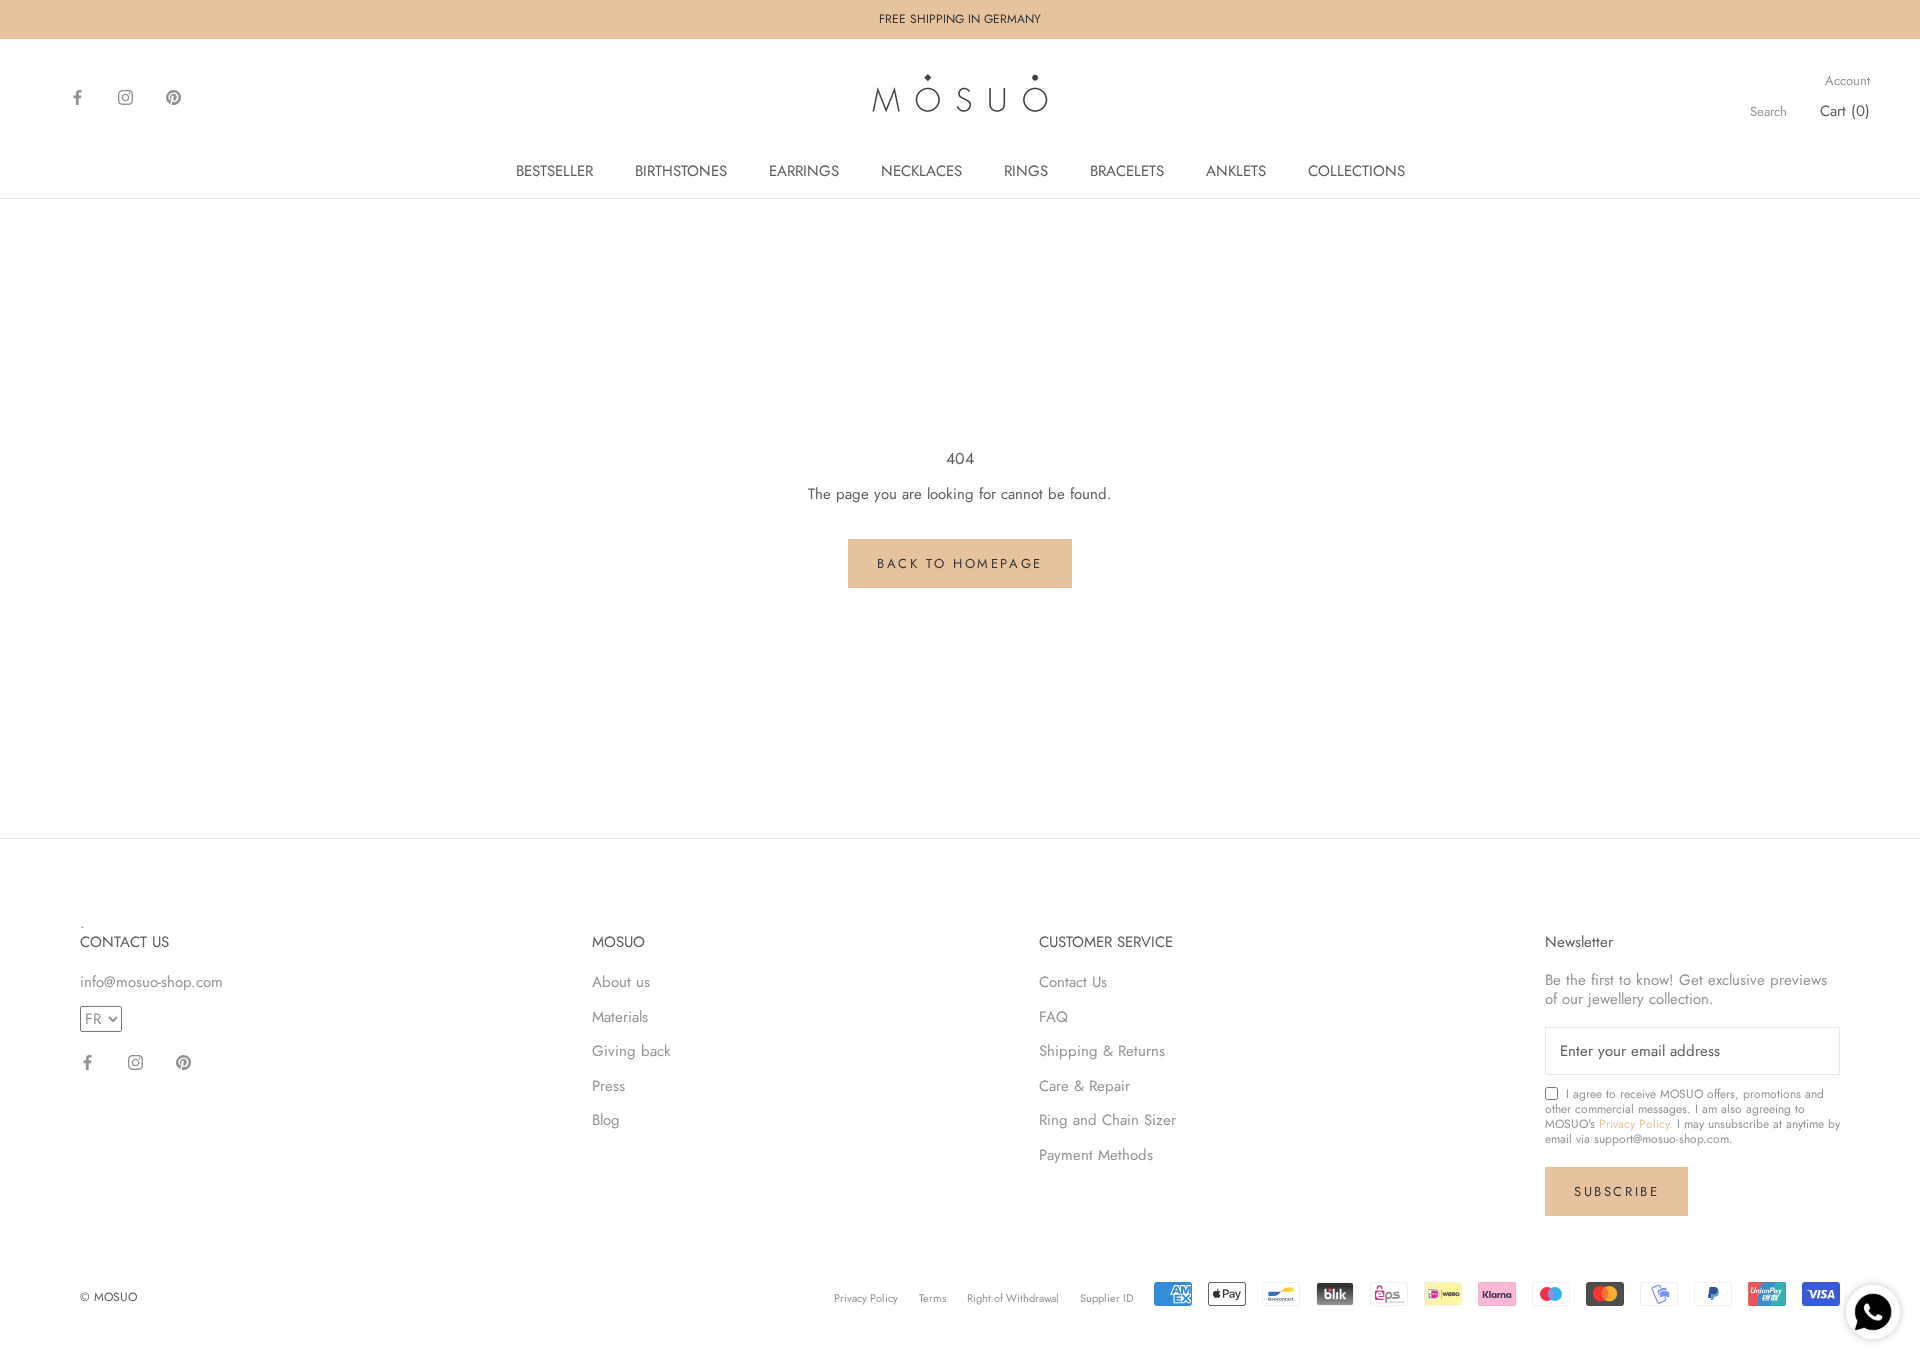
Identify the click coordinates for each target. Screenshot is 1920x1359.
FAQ (1053, 1017)
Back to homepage (960, 563)
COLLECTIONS (1356, 171)
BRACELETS (1127, 171)
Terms (932, 1298)
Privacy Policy (866, 1298)
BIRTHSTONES (681, 171)
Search (1768, 112)
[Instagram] (125, 96)
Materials (620, 1017)
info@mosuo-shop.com (151, 982)
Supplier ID (1106, 1298)
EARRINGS (804, 171)
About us (621, 982)
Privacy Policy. (1636, 1124)
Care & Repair (1084, 1086)
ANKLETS (1236, 171)
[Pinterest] (173, 96)
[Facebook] (77, 96)
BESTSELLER (554, 171)
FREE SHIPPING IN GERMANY (960, 19)
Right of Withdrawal (1013, 1298)
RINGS (1026, 171)
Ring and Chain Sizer (1107, 1120)
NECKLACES (921, 171)
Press (608, 1086)
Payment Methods (1096, 1155)
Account (1847, 81)
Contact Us (1073, 982)
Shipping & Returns (1102, 1051)
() (1845, 111)
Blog (606, 1120)
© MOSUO (108, 1297)
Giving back (631, 1051)
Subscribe (1616, 1191)
